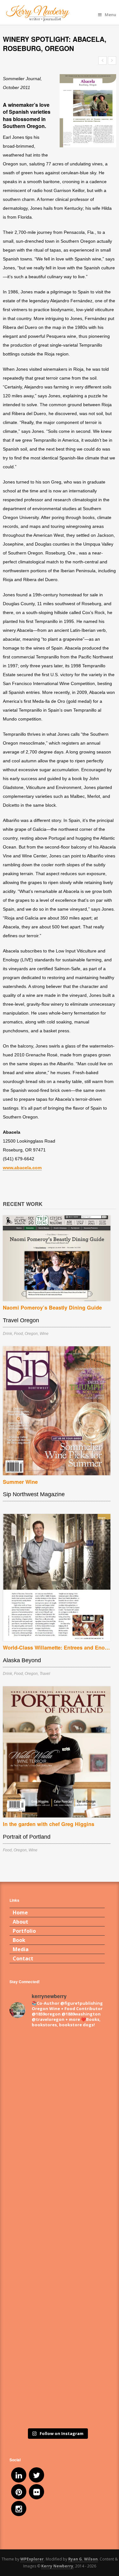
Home (20, 1913)
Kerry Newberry (57, 2566)
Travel (45, 1674)
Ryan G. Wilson (83, 2559)
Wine (44, 1334)
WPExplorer (32, 2559)
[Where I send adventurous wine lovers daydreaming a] (57, 2173)
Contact (23, 1958)
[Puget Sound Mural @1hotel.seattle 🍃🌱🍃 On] (57, 2118)
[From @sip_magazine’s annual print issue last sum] (57, 2285)
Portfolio (24, 1931)
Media (21, 1949)
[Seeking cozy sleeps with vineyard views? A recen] (57, 2396)
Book (19, 1940)
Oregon (31, 1334)
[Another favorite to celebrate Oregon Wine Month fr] (57, 2229)
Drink (7, 1334)
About (20, 1922)
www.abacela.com (22, 1168)
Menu (110, 15)
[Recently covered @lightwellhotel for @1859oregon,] (57, 2341)
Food (18, 1334)
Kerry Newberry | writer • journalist (57, 13)
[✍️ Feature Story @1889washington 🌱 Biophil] (57, 2062)
